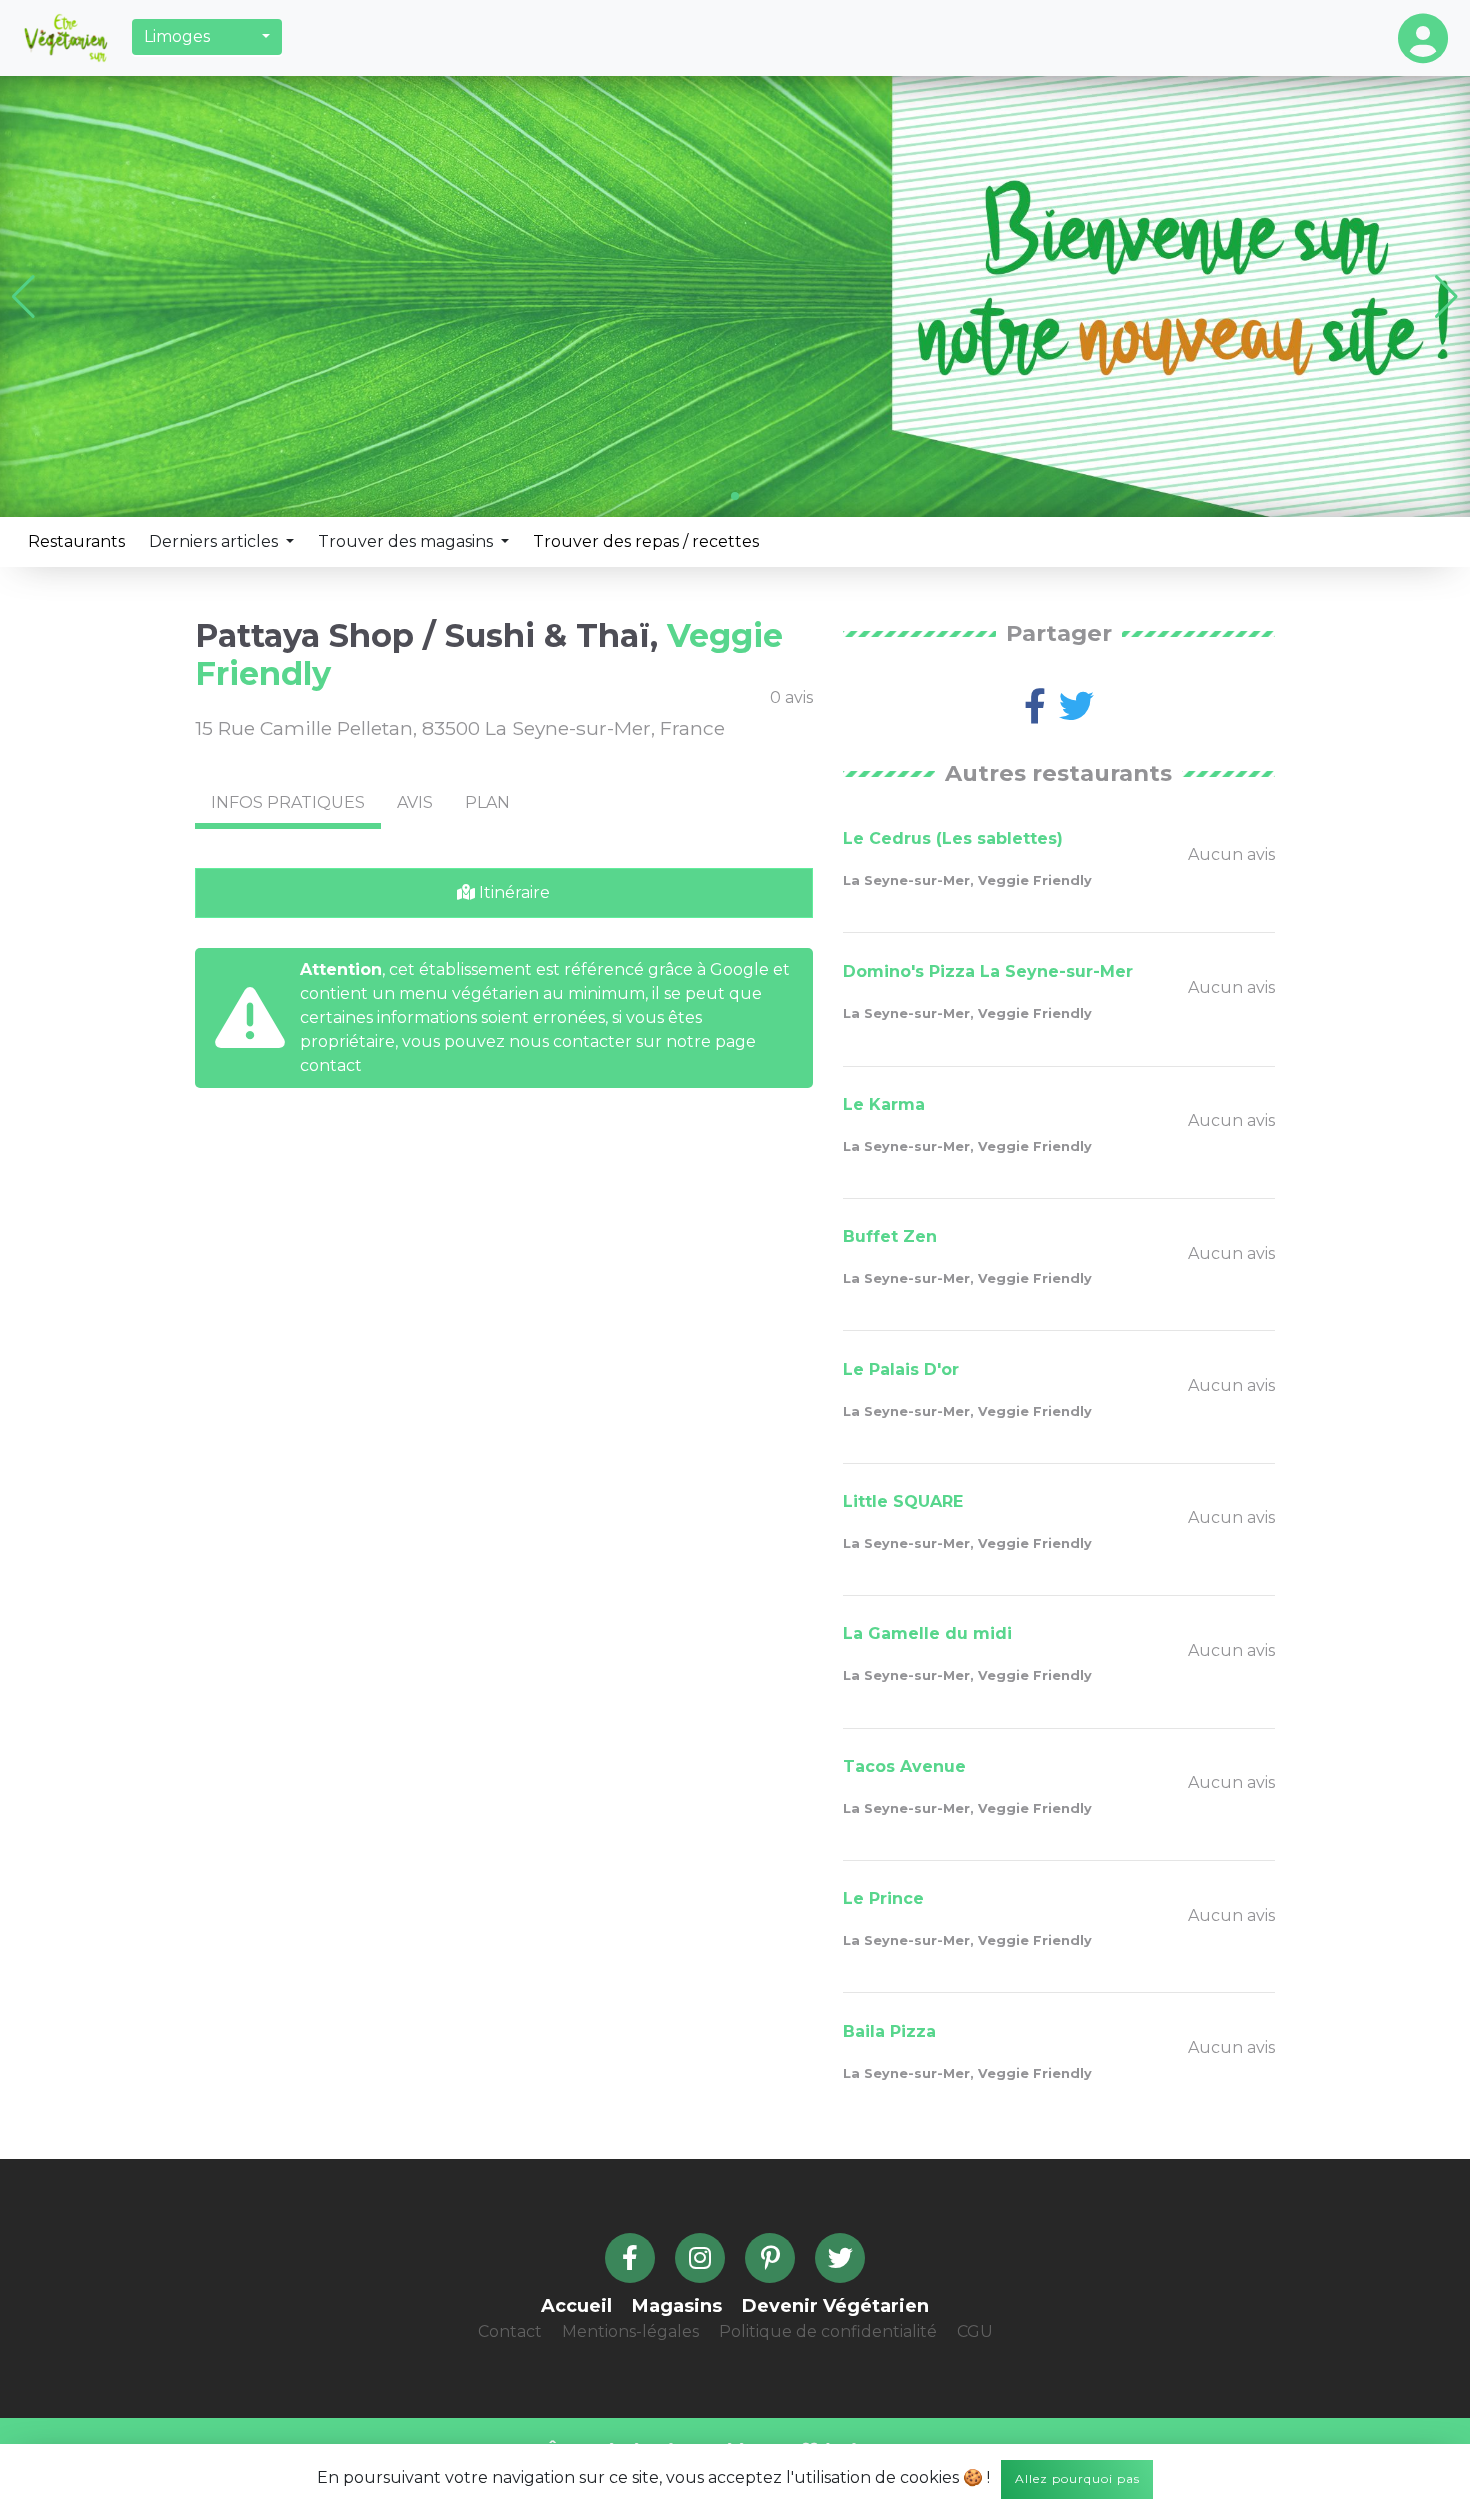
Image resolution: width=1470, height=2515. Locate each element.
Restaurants (76, 541)
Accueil (576, 2306)
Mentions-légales (630, 2331)
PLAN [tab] (487, 802)
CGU (975, 2331)
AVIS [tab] (415, 802)
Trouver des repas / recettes (646, 541)
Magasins (677, 2306)
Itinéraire (512, 892)
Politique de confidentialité (828, 2331)
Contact (510, 2331)
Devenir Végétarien (835, 2306)
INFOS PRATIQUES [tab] (288, 802)
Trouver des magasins (407, 541)
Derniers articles (215, 541)
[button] (207, 37)
